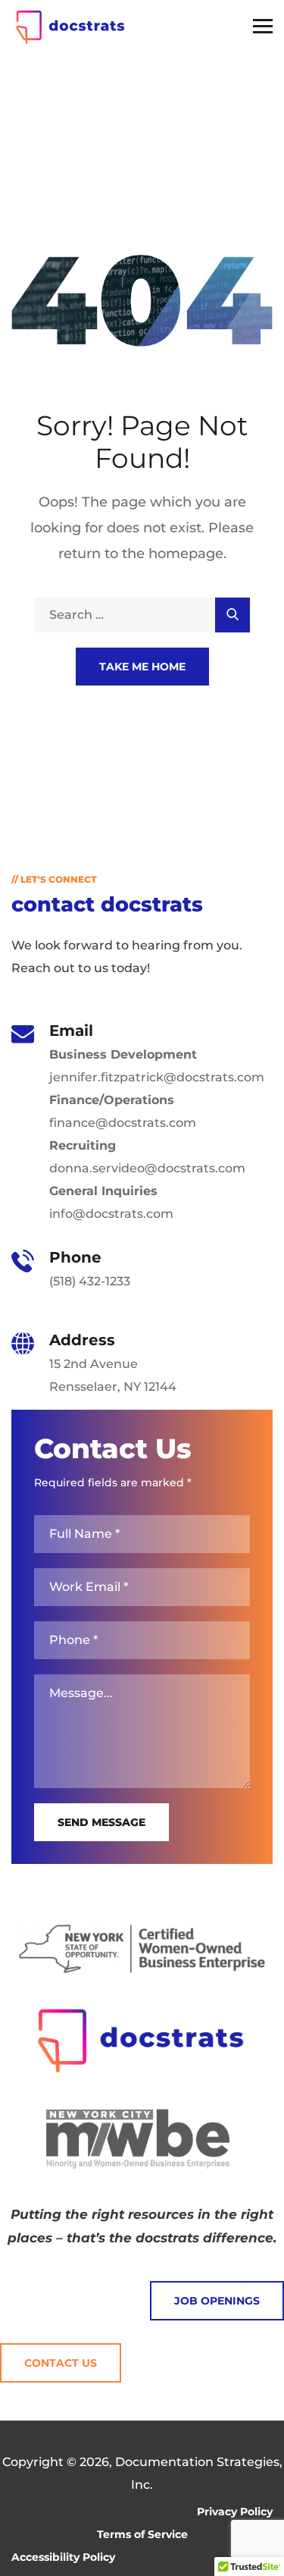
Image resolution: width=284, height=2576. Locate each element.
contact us (61, 2363)
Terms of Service (142, 2534)
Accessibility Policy (63, 2557)
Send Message (101, 1822)
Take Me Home (142, 667)
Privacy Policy (235, 2512)
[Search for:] (142, 615)
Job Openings (217, 2301)
